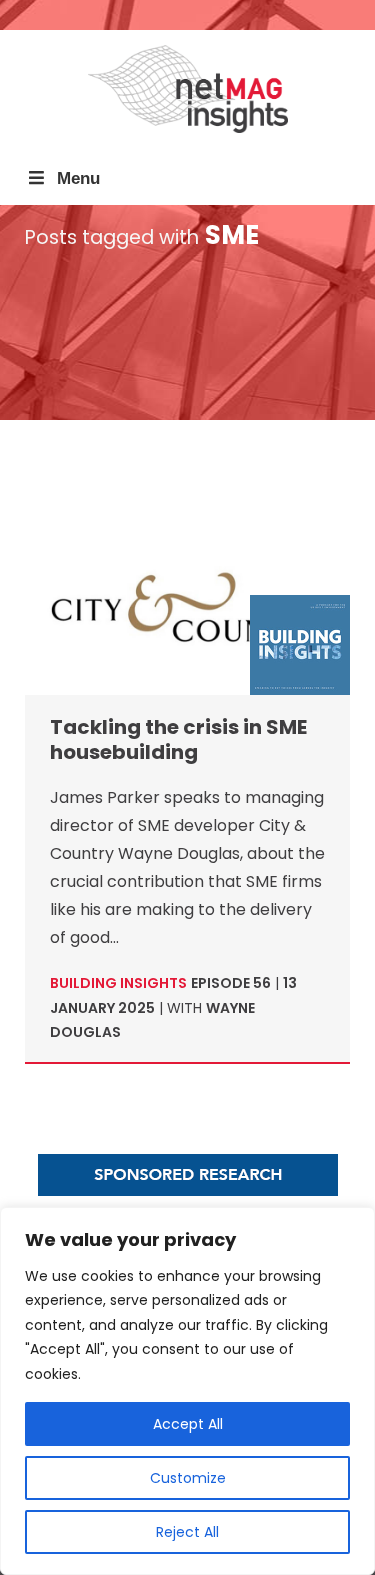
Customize (188, 1478)
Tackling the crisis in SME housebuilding (178, 739)
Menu (78, 178)
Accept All (188, 1424)
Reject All (187, 1532)
